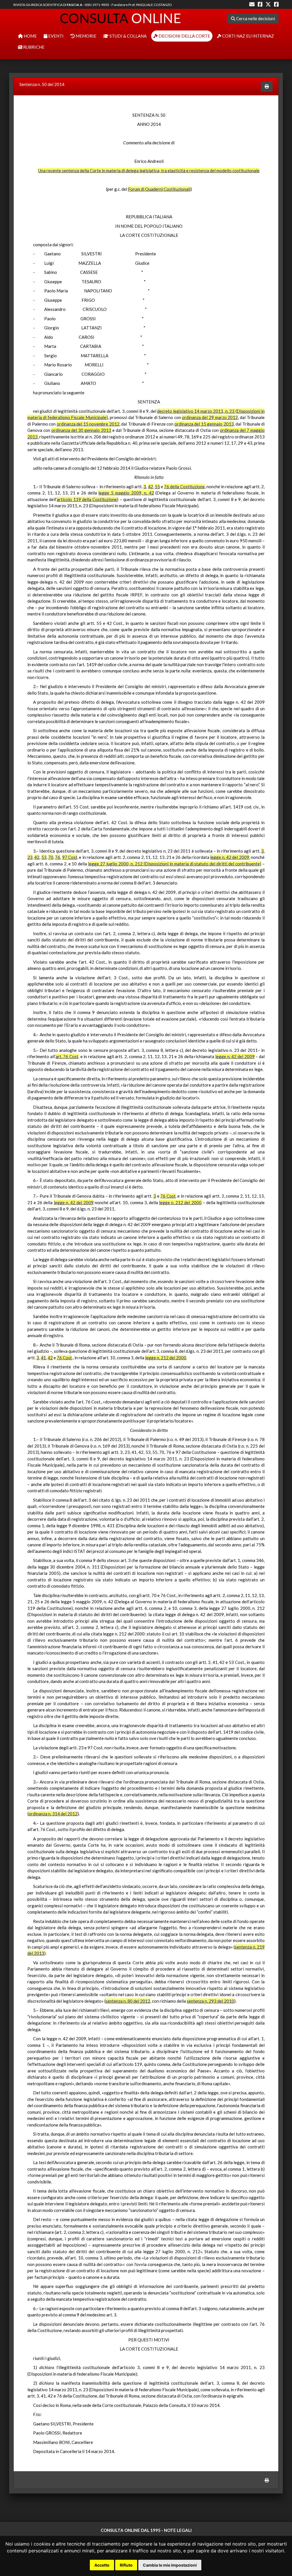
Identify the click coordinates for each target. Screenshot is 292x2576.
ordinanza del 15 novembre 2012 (88, 424)
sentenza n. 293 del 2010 (210, 2001)
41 (43, 1358)
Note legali (178, 2530)
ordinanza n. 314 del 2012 (53, 1814)
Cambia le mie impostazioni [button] (170, 2565)
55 (157, 487)
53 (44, 857)
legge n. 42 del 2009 (230, 857)
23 (30, 857)
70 (51, 857)
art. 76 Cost (67, 1056)
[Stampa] (267, 86)
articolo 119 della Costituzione (87, 499)
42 (151, 487)
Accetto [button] (102, 2565)
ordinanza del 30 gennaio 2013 (81, 430)
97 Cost (70, 857)
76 (58, 857)
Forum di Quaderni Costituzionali (159, 189)
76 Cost (168, 1196)
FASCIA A (75, 5)
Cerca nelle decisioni (255, 19)
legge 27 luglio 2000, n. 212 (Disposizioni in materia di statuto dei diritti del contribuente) (175, 864)
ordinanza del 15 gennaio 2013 (204, 424)
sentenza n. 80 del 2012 (128, 2001)
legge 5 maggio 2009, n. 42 (126, 493)
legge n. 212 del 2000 (180, 1202)
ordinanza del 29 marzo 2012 (210, 417)
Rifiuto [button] (126, 2565)
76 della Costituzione (184, 487)
